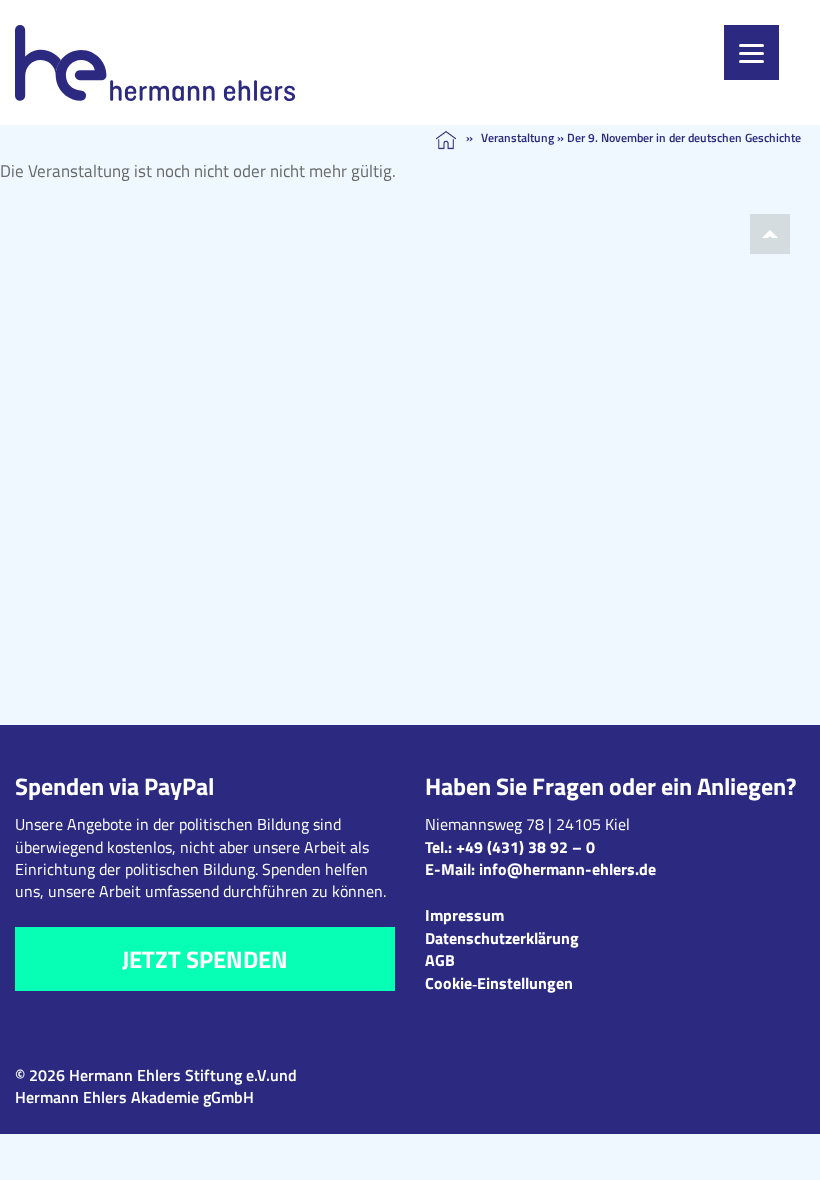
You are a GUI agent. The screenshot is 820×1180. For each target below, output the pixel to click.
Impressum (464, 915)
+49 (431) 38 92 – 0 (525, 847)
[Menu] (751, 52)
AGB (440, 960)
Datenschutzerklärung (502, 938)
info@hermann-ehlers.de (567, 869)
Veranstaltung (517, 137)
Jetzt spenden (205, 959)
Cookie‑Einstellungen (499, 983)
